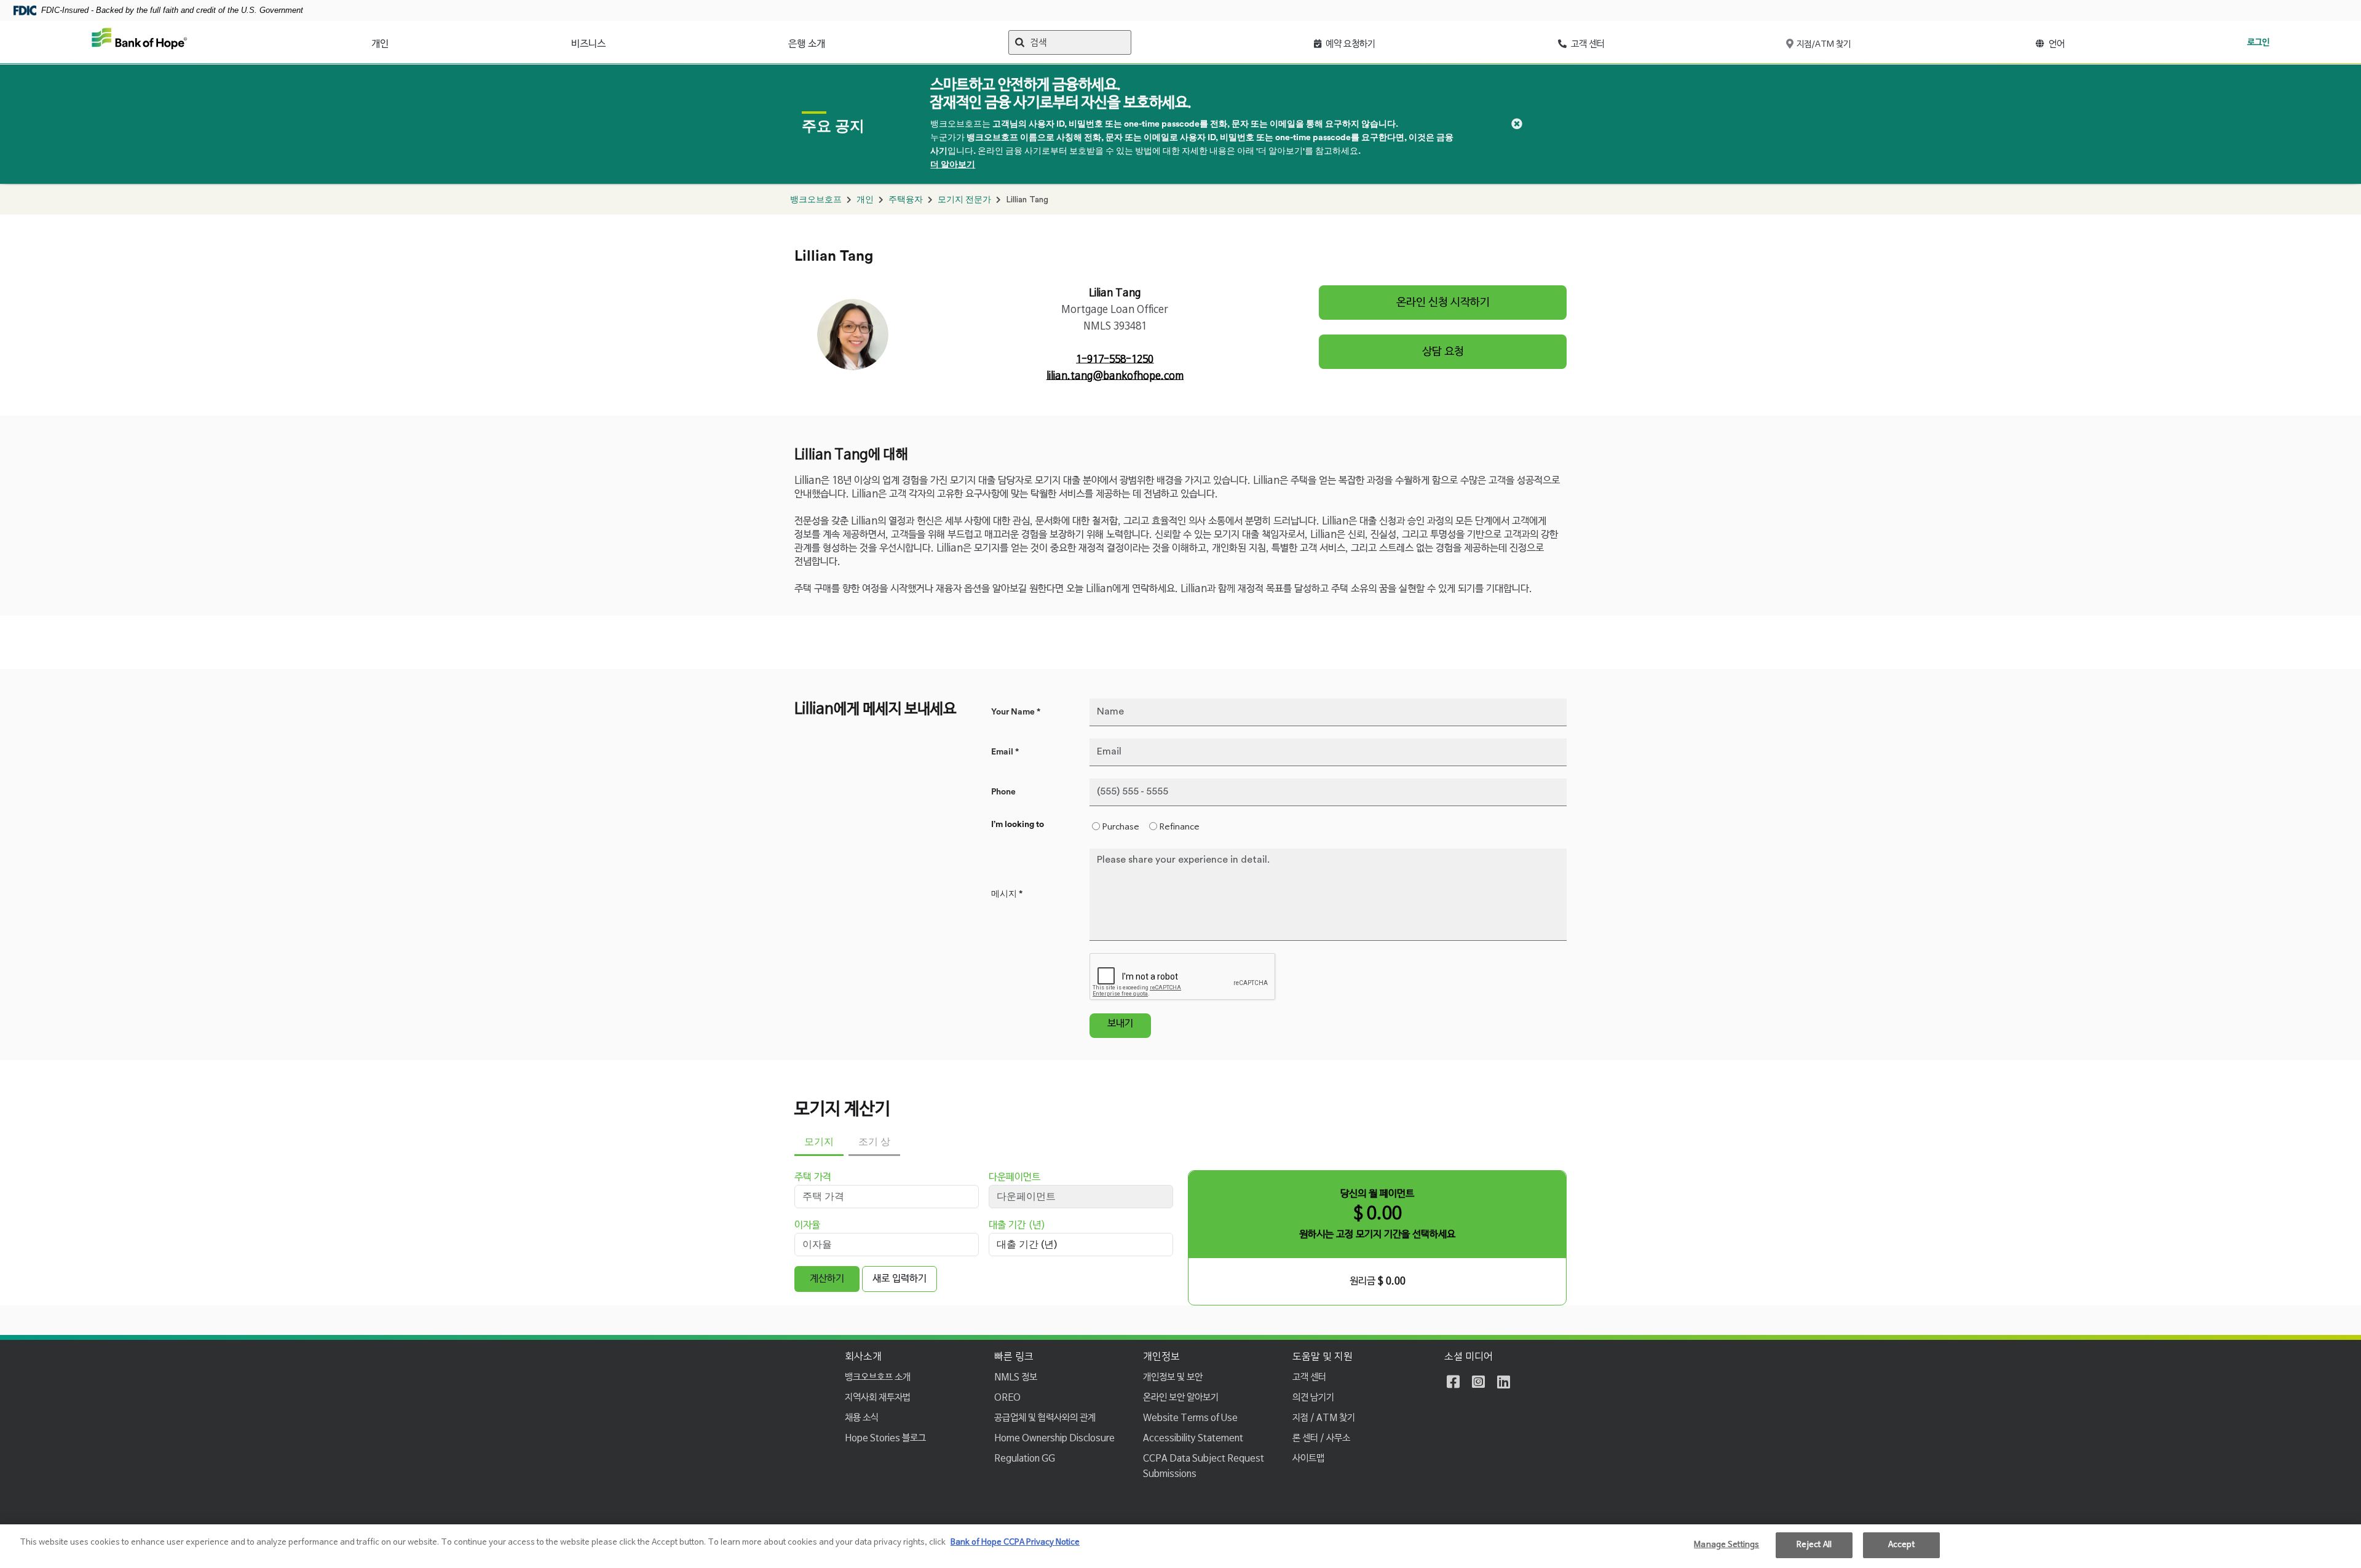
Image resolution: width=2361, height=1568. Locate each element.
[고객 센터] (1612, 41)
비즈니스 (588, 44)
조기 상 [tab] (874, 1142)
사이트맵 (1308, 1458)
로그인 (2258, 42)
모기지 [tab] (819, 1142)
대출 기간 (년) (1017, 1225)
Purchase (1121, 827)
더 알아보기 (953, 165)
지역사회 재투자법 (878, 1397)
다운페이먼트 (1014, 1178)
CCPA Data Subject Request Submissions (1204, 1466)
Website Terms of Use (1190, 1418)
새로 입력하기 (900, 1279)
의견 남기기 (1313, 1397)
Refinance (1180, 827)
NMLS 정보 (1016, 1377)
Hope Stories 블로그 (885, 1438)
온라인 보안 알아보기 (1181, 1397)
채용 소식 (862, 1418)
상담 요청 (1443, 352)
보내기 (1120, 1024)
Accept (1901, 1545)
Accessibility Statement (1193, 1438)
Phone (1003, 792)
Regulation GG (1025, 1458)
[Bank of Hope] (140, 42)
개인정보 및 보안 (1173, 1377)
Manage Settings (1726, 1545)
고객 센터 (1309, 1377)
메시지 (1007, 894)
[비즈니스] (612, 41)
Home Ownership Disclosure (1054, 1438)
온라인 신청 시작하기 (1443, 303)
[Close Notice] (1517, 124)
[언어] (2072, 41)
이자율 (807, 1225)
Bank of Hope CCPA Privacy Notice (1015, 1542)
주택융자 (906, 200)
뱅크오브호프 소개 (878, 1377)
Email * (1005, 752)
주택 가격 (813, 1178)
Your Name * (1016, 712)
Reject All (1814, 1545)
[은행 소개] (832, 41)
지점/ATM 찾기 (1823, 44)
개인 (380, 44)
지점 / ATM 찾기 (1324, 1418)
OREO (1007, 1397)
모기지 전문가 (964, 200)
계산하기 (827, 1279)
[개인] (395, 41)
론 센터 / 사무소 (1321, 1438)
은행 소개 (807, 44)
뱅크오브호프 (816, 200)
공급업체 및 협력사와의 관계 (1045, 1418)
